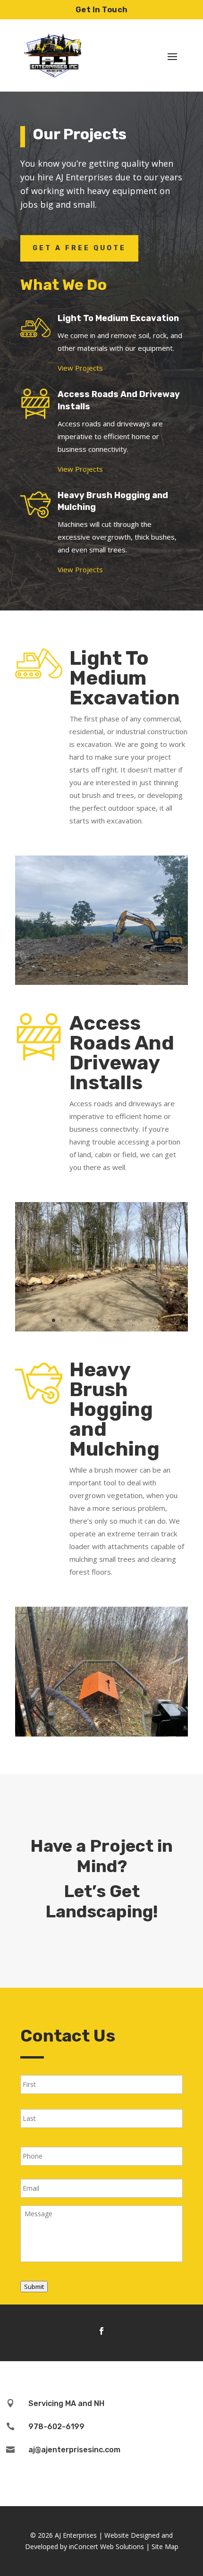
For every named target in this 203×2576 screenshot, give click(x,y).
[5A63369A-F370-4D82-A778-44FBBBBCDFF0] (101, 1734)
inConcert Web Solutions (106, 2546)
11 (110, 974)
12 (118, 974)
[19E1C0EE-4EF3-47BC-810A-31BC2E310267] (101, 982)
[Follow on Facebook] (101, 2331)
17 (158, 974)
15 (142, 974)
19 (174, 974)
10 (102, 974)
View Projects (80, 368)
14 (134, 974)
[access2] (101, 1329)
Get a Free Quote (79, 248)
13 (126, 974)
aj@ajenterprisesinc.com (74, 2450)
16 (150, 974)
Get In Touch (102, 10)
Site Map (165, 2546)
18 (166, 974)
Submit (34, 2287)
